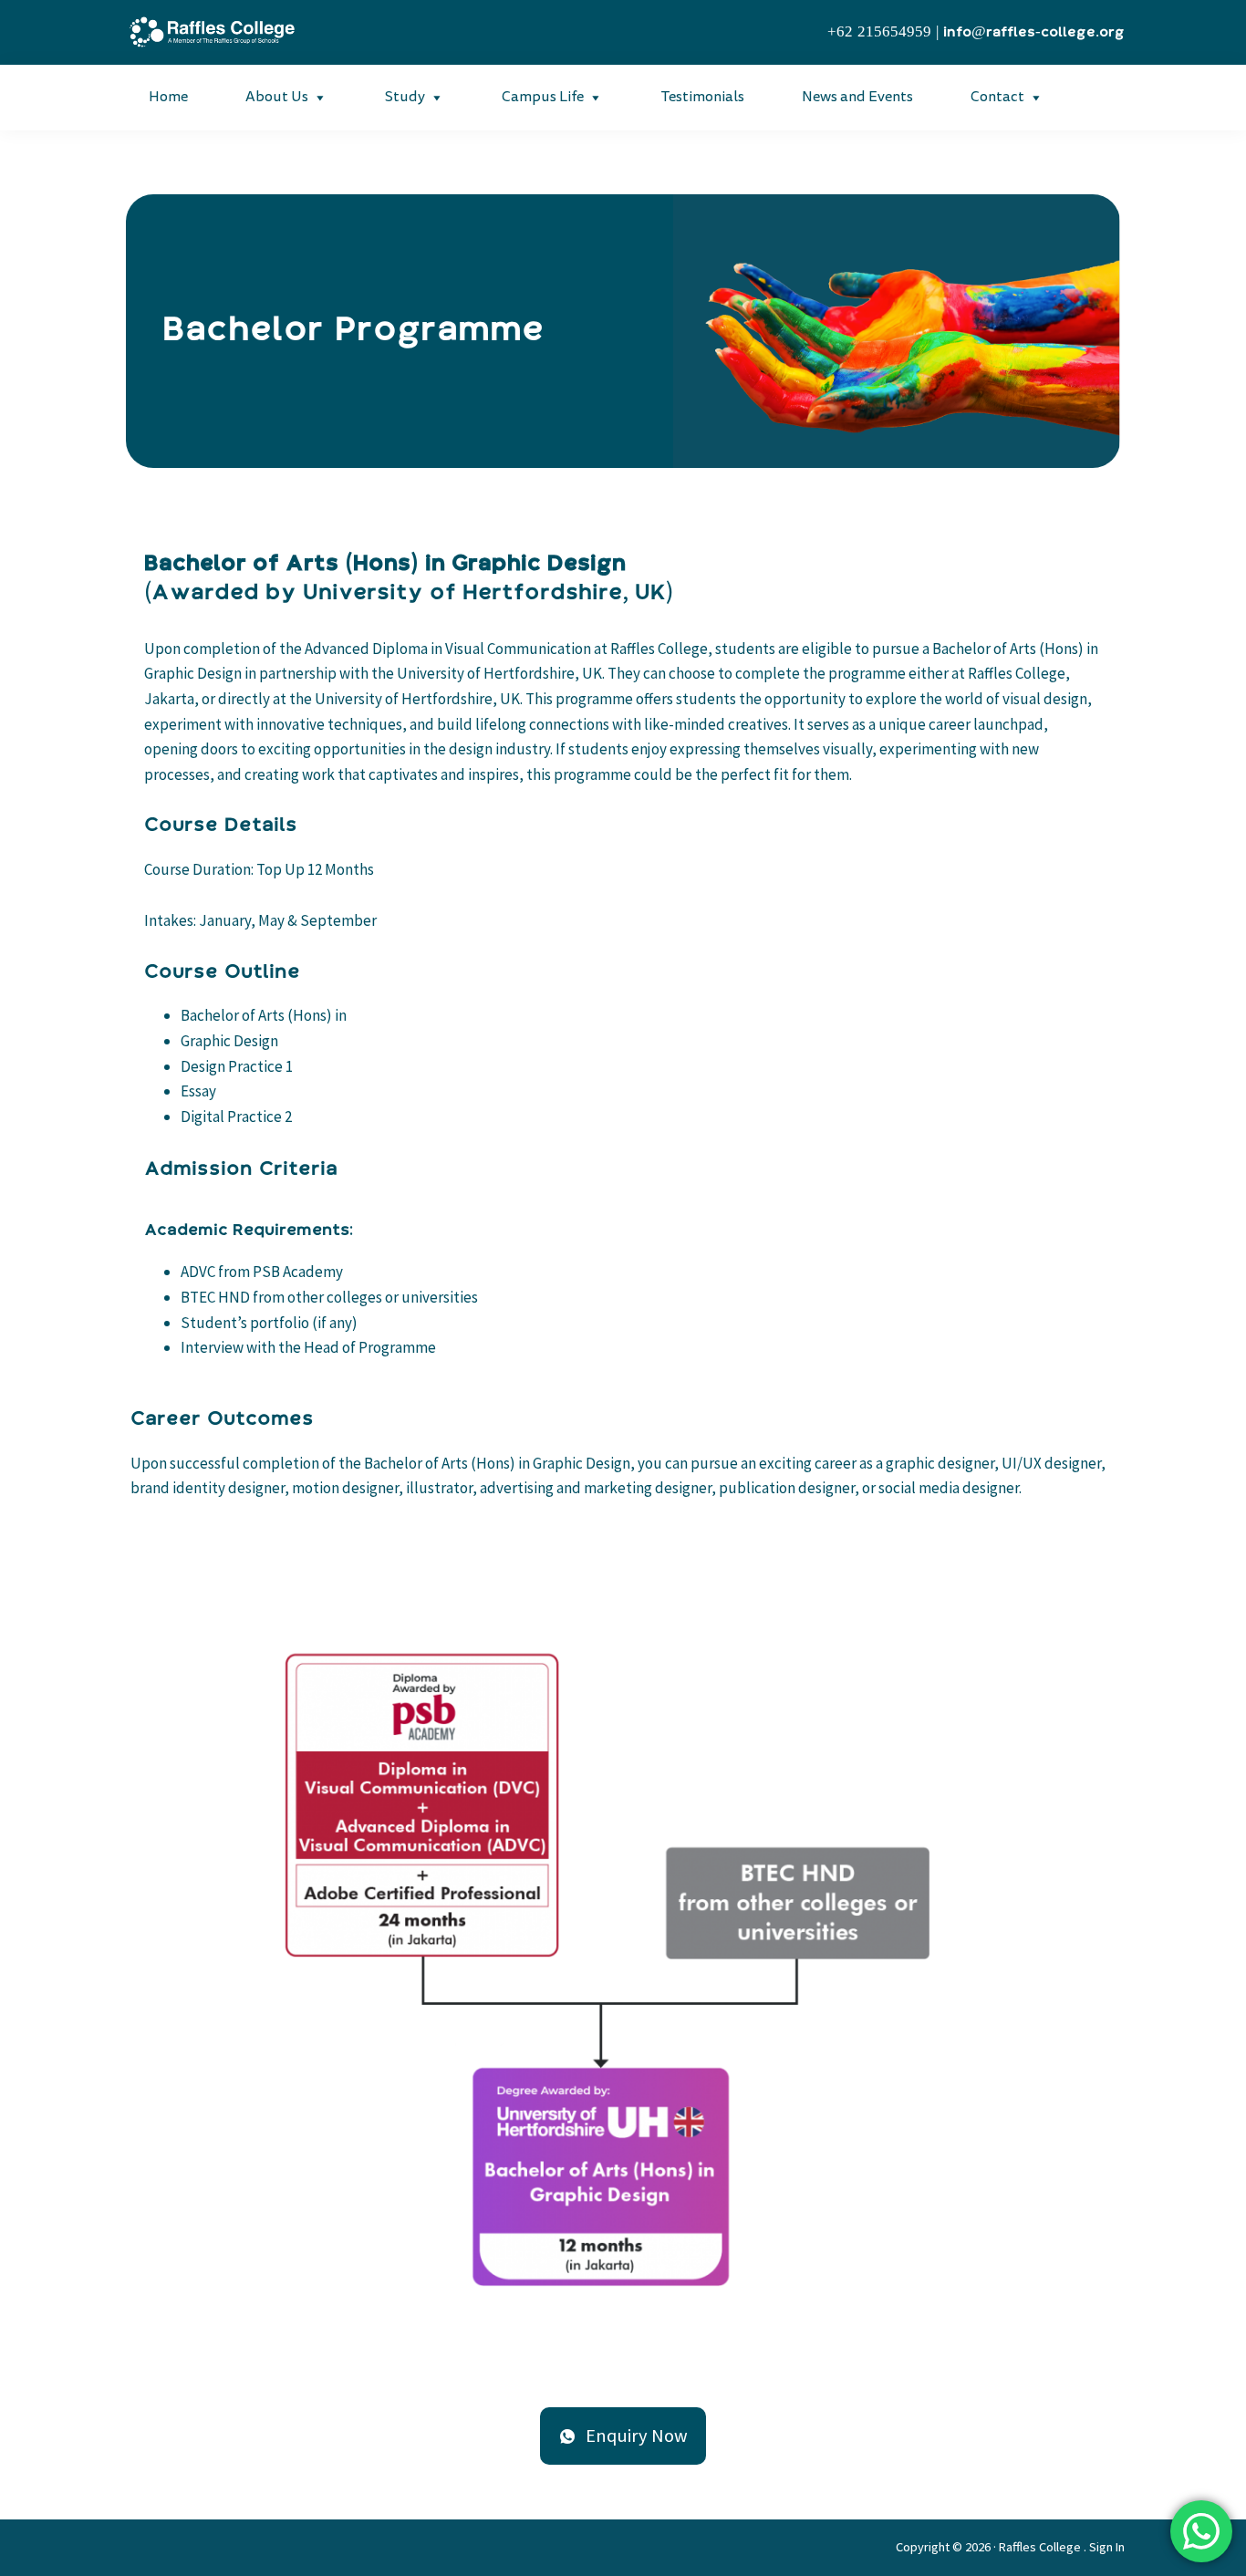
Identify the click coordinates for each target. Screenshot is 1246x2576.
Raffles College (1040, 2547)
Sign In (1107, 2547)
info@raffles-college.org (1034, 32)
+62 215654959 (879, 32)
